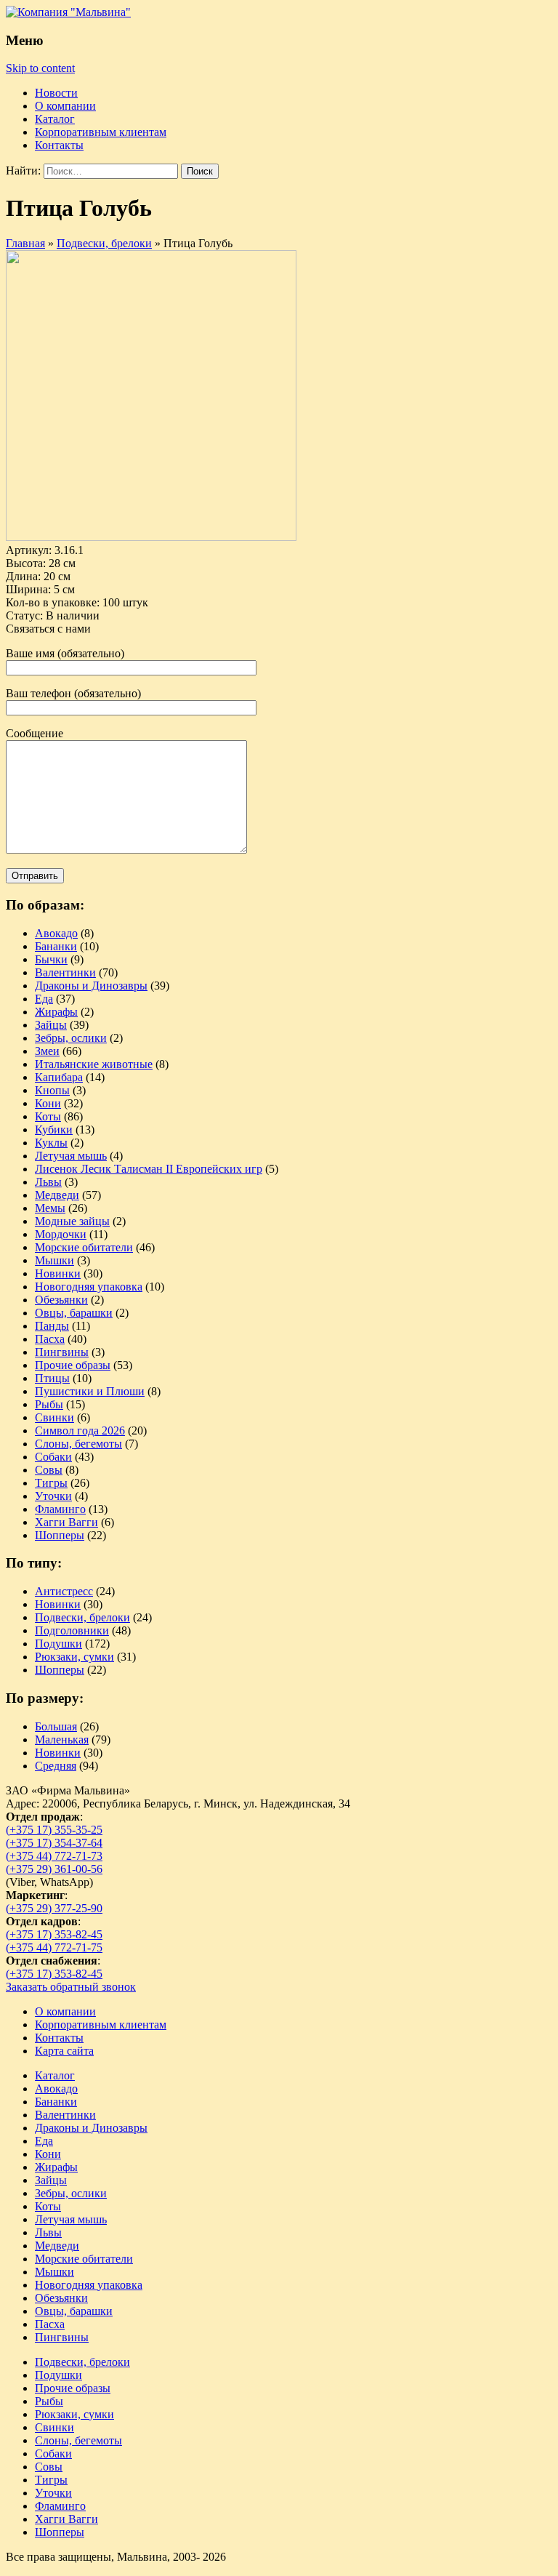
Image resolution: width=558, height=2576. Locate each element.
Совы (49, 1470)
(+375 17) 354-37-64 (54, 1843)
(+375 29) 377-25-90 (54, 1908)
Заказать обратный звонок (71, 1987)
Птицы (52, 1378)
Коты (48, 1116)
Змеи (47, 1051)
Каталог (55, 119)
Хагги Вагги (66, 1522)
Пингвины (62, 1352)
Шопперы (60, 1535)
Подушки (58, 1644)
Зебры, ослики (71, 1038)
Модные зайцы (72, 1221)
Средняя (56, 1766)
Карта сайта (64, 2051)
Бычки (51, 959)
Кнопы (52, 1090)
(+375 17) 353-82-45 (54, 1934)
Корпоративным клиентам (101, 132)
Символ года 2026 (80, 1431)
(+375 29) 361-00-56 (54, 1869)
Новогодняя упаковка (89, 1287)
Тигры (51, 1483)
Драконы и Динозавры (91, 986)
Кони (48, 1103)
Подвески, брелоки (82, 1617)
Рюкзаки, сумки (74, 1657)
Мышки (54, 1260)
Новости (56, 93)
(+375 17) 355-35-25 (54, 1830)
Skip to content (40, 68)
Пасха (50, 1339)
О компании (65, 106)
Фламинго (60, 1509)
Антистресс (64, 1591)
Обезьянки (61, 1300)
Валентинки (65, 972)
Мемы (50, 1208)
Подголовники (72, 1630)
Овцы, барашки (74, 1313)
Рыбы (49, 1404)
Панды (52, 1326)
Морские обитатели (84, 1247)
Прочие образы (73, 1365)
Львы (48, 1182)
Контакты (59, 145)
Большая (56, 1726)
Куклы (51, 1143)
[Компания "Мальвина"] (68, 12)
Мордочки (61, 1234)
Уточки (53, 1496)
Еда (44, 999)
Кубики (54, 1129)
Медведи (57, 1195)
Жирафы (56, 1012)
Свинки (54, 1417)
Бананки (56, 946)
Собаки (53, 1457)
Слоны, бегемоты (78, 1444)
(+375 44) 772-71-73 (54, 1856)
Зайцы (51, 1025)
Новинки (58, 1273)
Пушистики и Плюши (90, 1391)
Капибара (59, 1077)
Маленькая (62, 1740)
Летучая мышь (71, 1156)
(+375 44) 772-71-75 (54, 1947)
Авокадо (56, 933)
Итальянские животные (94, 1064)
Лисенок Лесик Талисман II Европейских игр (149, 1169)
